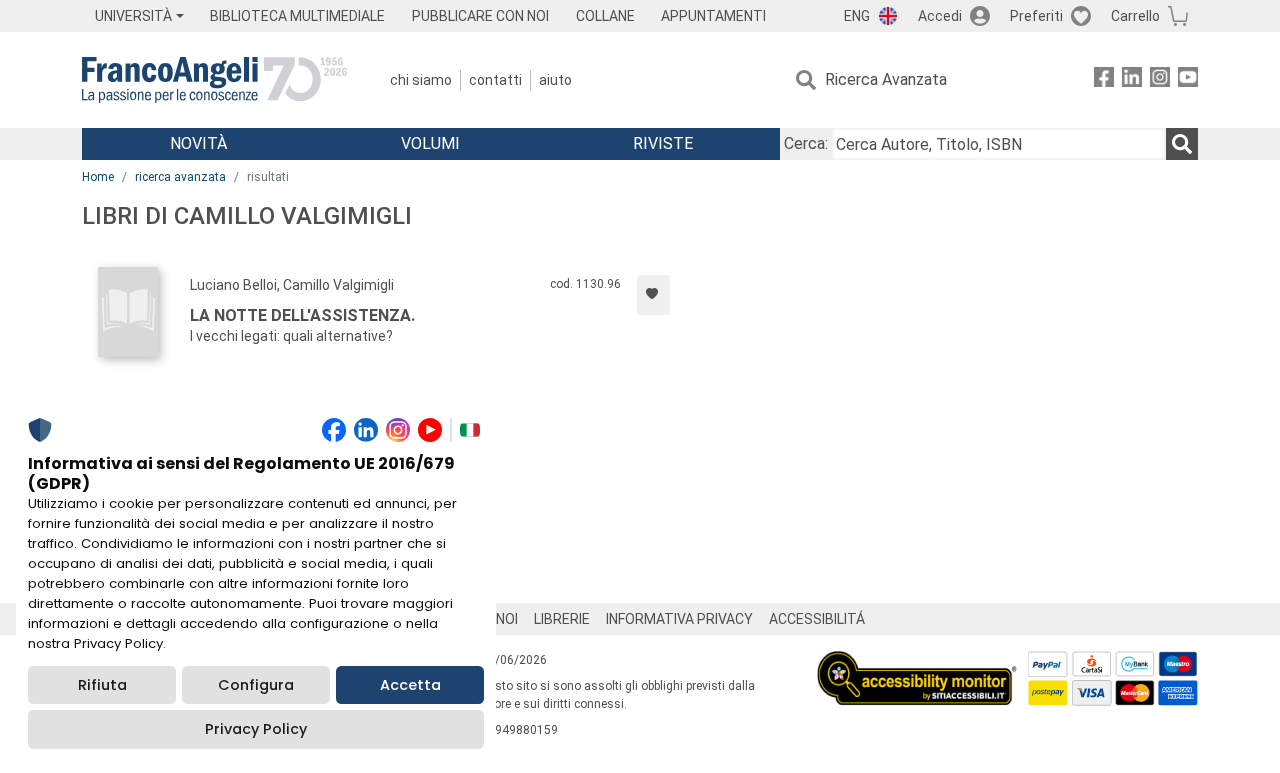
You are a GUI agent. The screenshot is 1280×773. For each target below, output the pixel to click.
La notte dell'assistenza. (302, 315)
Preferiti (1036, 16)
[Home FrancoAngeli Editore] (214, 80)
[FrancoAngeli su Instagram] (1160, 80)
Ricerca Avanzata (886, 79)
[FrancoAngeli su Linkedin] (1132, 80)
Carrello (1135, 16)
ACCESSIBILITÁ (817, 619)
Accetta (410, 685)
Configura (256, 685)
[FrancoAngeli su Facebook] (1104, 80)
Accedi (940, 16)
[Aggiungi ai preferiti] (653, 295)
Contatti (495, 80)
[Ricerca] (1182, 144)
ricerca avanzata (180, 177)
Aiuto (555, 80)
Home (98, 177)
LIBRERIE (562, 619)
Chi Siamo (421, 80)
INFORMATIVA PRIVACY (679, 619)
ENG (857, 16)
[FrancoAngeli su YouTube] (1188, 80)
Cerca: (806, 143)
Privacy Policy (256, 729)
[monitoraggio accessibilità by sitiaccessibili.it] (917, 662)
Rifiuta (102, 685)
